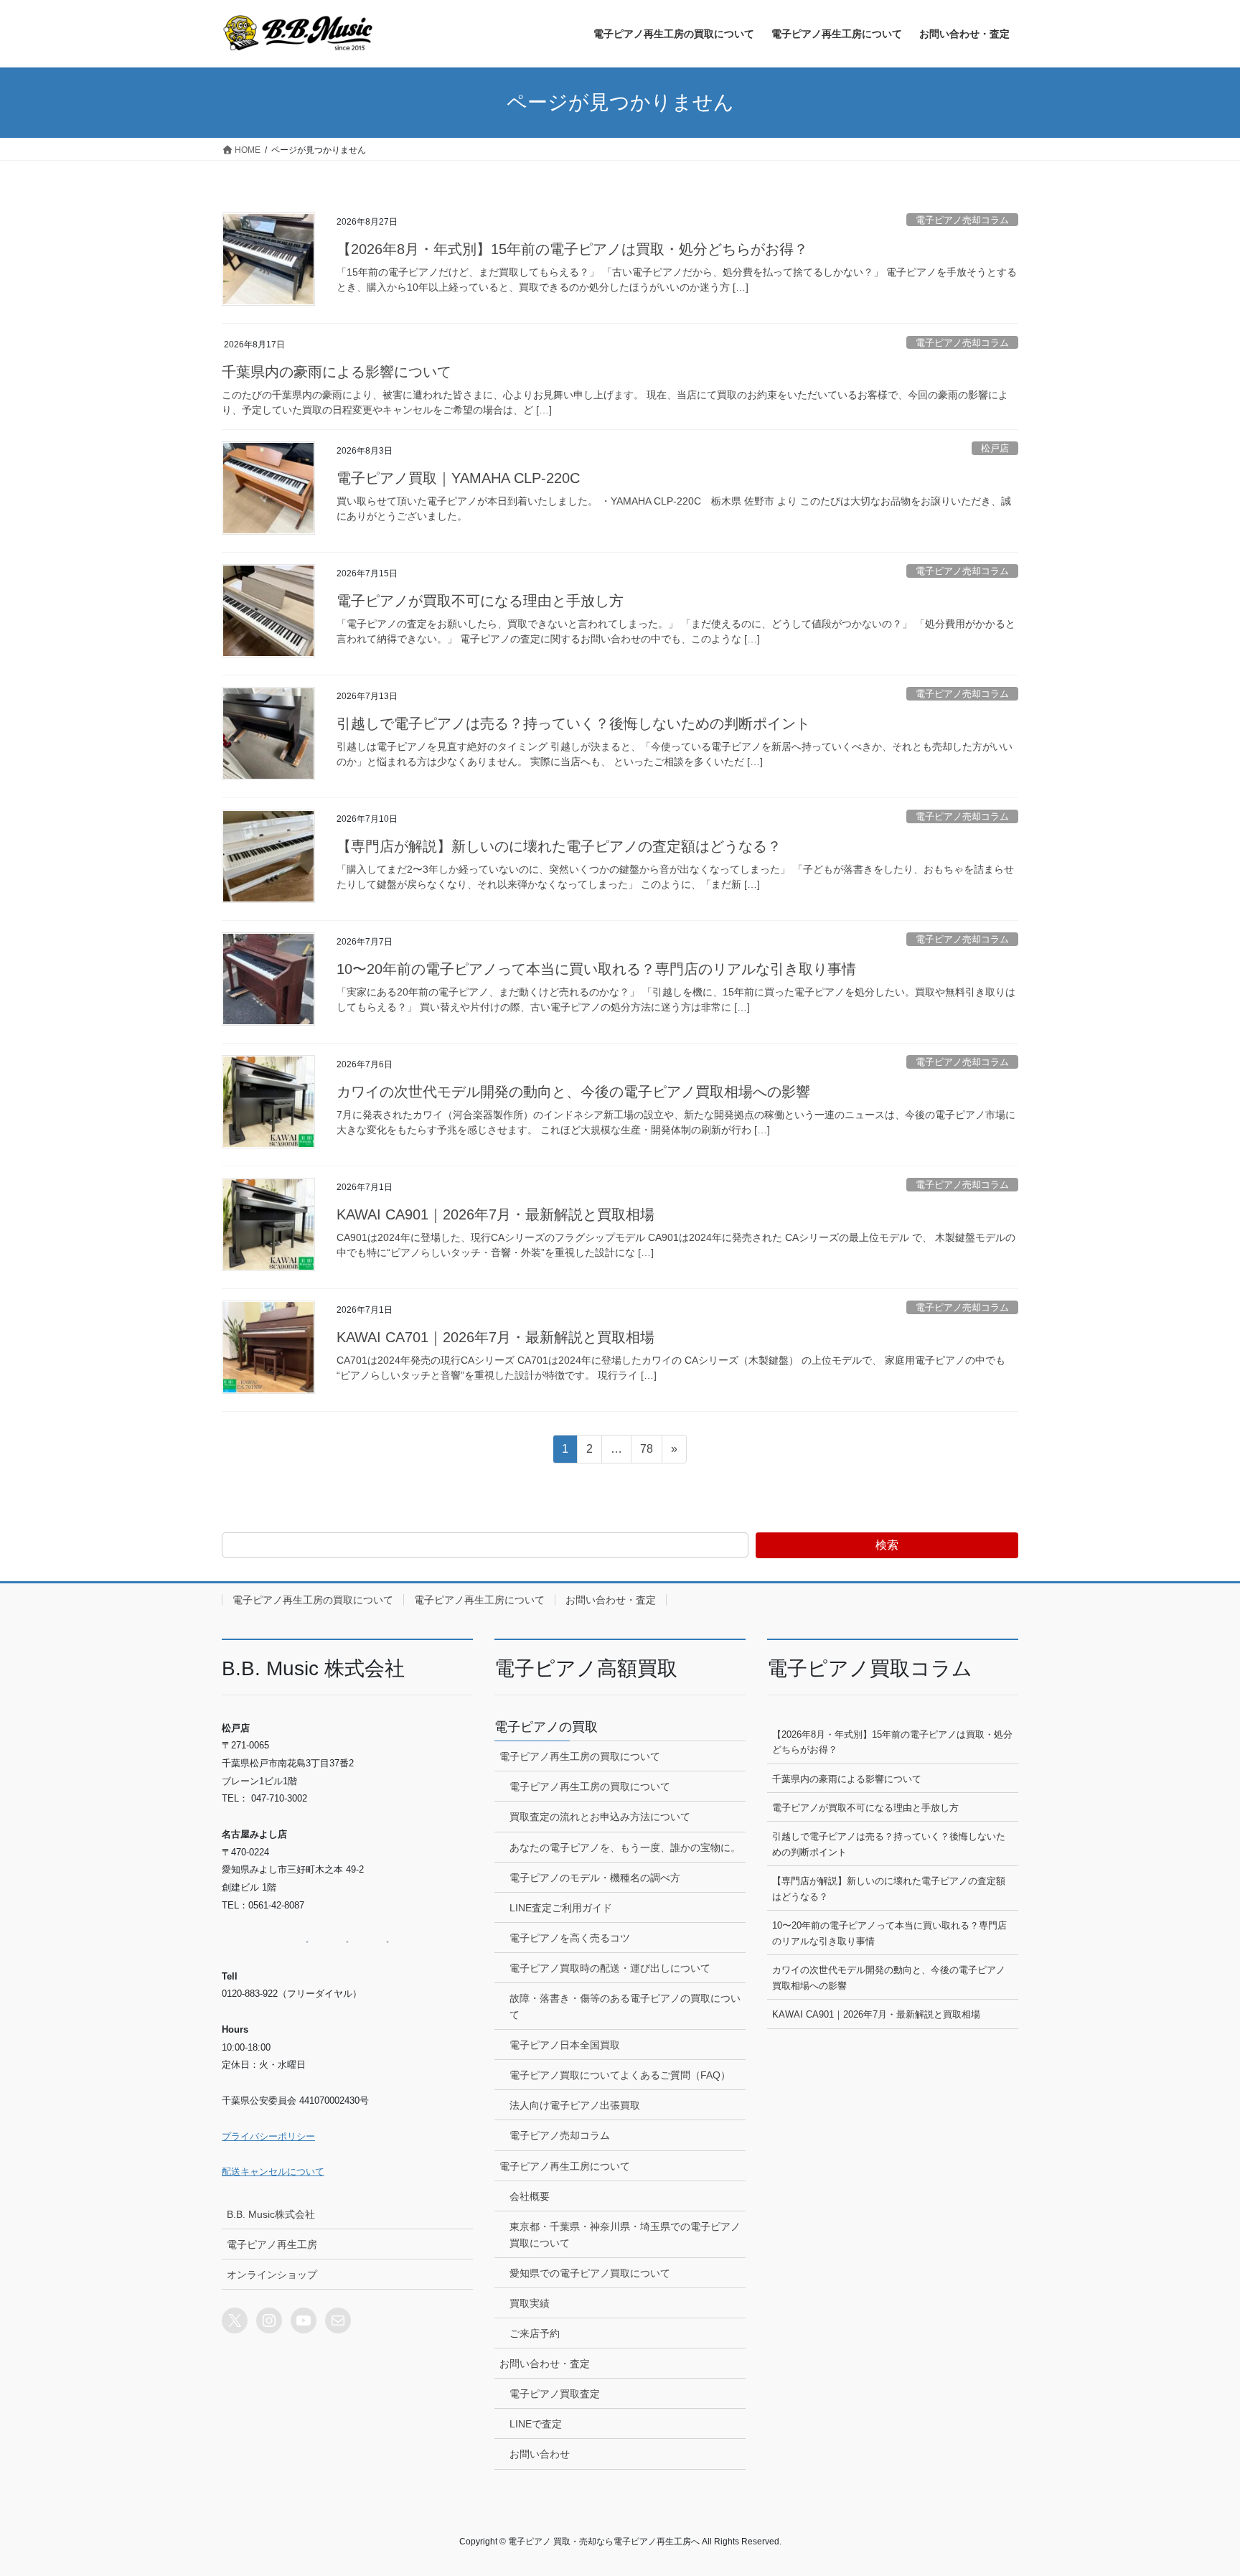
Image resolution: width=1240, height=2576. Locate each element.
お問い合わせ (540, 2454)
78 (646, 1453)
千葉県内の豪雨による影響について (337, 372)
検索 (887, 1545)
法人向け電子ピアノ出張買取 (575, 2105)
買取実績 (530, 2303)
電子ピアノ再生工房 (272, 2244)
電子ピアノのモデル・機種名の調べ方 (595, 1878)
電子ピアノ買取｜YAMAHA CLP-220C (458, 478)
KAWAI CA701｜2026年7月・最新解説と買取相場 (495, 1337)
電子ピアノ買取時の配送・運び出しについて (610, 1968)
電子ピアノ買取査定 (555, 2394)
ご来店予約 (535, 2333)
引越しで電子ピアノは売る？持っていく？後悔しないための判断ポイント (573, 723)
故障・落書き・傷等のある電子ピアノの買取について (625, 2006)
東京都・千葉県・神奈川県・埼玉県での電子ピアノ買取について (625, 2235)
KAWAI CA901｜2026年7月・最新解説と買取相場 (495, 1214)
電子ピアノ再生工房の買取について (313, 1600)
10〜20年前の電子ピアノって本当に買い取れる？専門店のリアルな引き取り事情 (596, 969)
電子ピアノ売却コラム (962, 220)
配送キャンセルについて (273, 2172)
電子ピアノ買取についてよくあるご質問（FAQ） (620, 2075)
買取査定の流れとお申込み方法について (600, 1817)
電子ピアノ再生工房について (479, 1600)
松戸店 (995, 448)
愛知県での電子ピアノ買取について (590, 2273)
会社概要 (530, 2196)
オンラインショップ (272, 2275)
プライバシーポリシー (268, 2136)
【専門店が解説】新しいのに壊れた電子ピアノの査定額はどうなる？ (559, 846)
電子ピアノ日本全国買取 (565, 2045)
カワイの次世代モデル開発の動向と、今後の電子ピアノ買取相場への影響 (573, 1092)
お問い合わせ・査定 (611, 1600)
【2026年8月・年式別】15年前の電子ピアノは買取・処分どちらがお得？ (572, 249)
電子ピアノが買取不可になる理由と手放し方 (480, 601)
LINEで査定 (536, 2424)
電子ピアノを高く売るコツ (570, 1938)
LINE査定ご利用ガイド (561, 1908)
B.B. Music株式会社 (271, 2214)
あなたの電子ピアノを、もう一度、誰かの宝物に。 (625, 1847)
